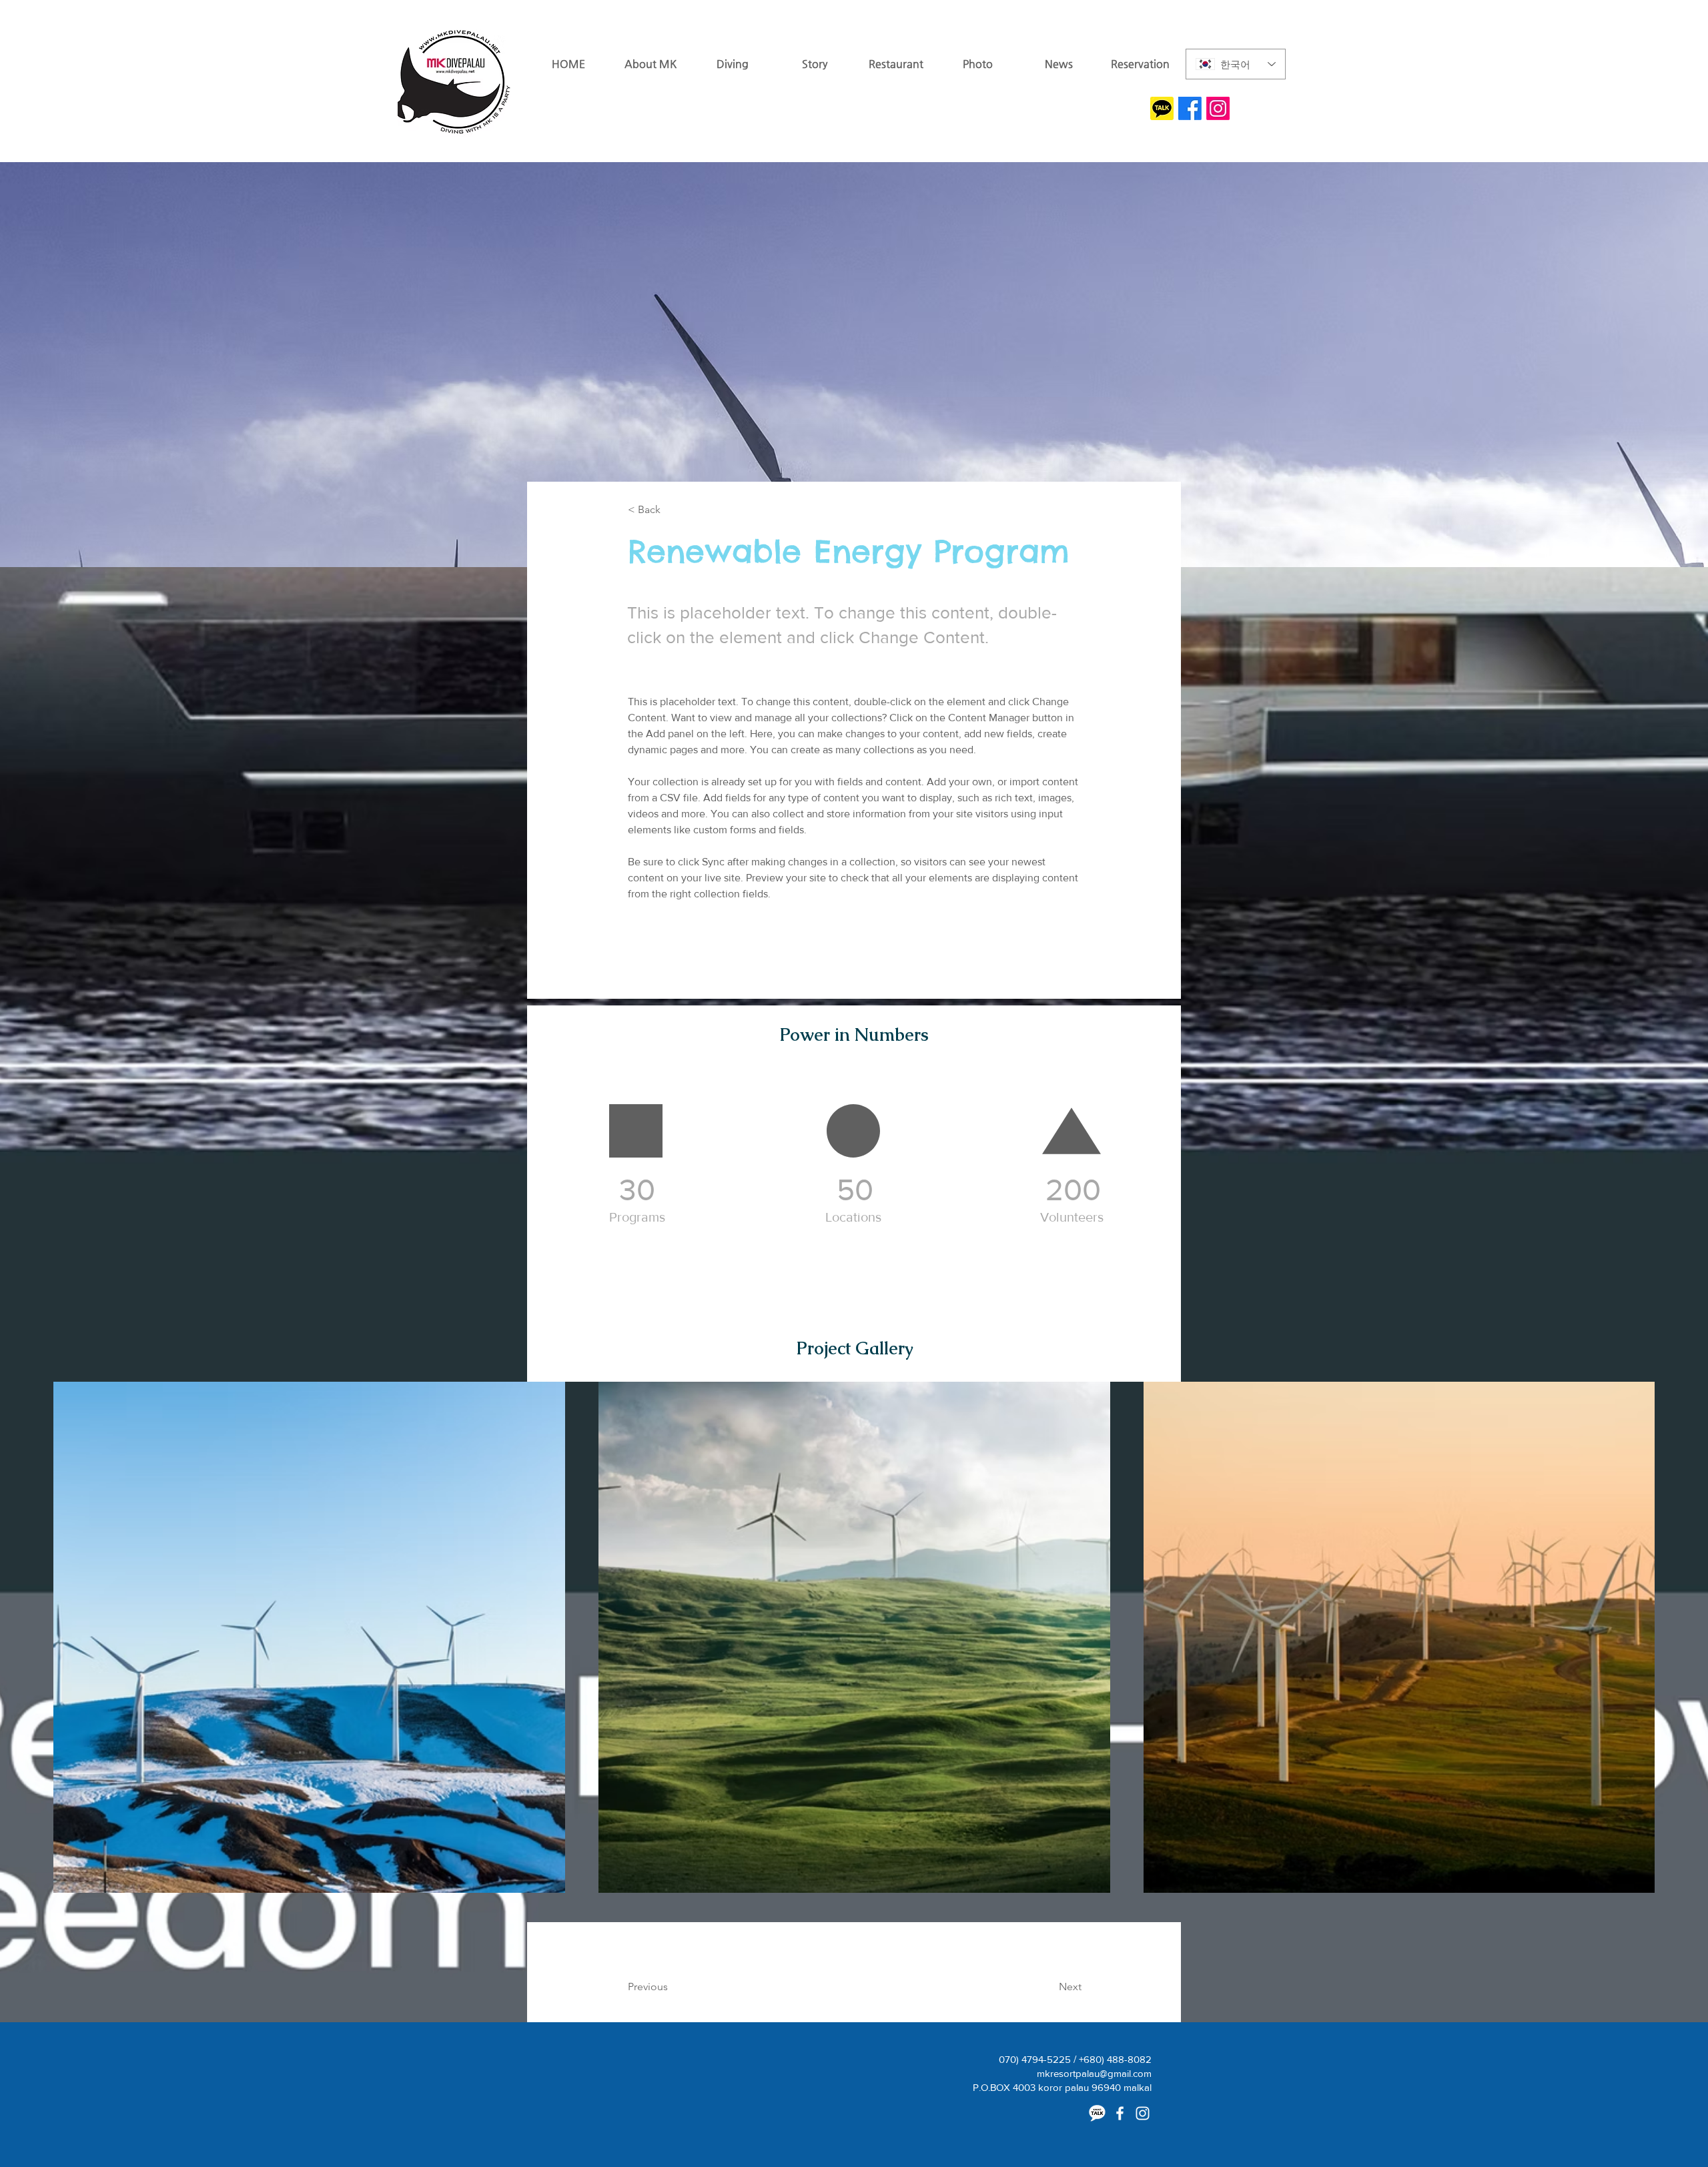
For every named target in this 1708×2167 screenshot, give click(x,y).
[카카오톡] (1097, 2113)
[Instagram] (1218, 108)
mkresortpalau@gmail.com (1094, 2073)
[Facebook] (1190, 108)
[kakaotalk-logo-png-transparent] (1162, 108)
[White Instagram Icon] (1143, 2113)
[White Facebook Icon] (1120, 2113)
